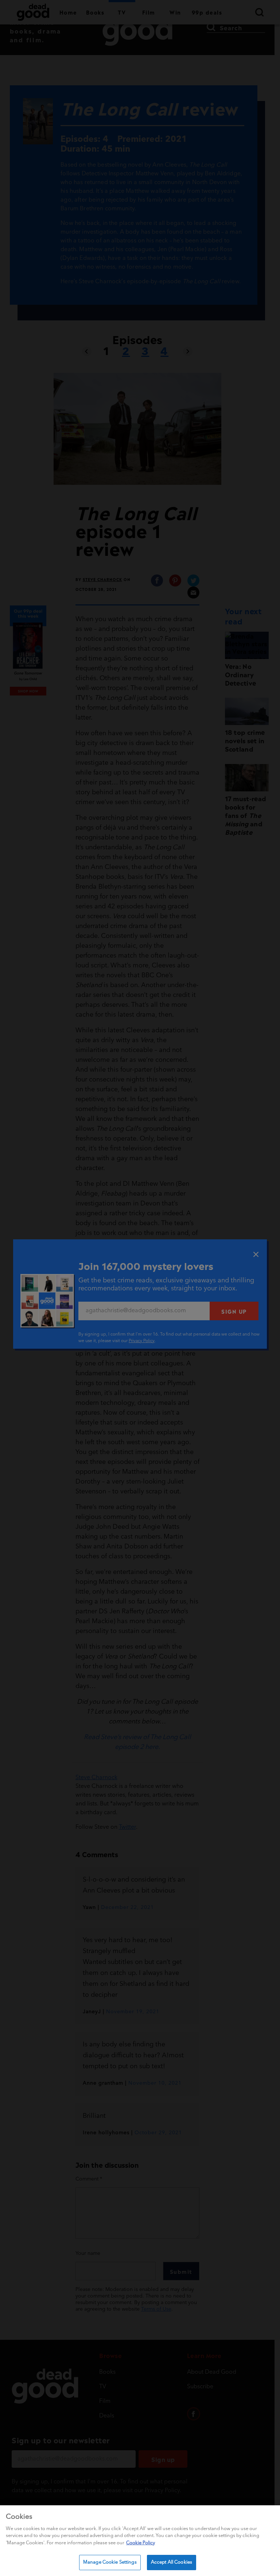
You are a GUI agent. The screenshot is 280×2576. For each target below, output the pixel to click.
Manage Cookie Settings (110, 2562)
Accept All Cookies (172, 2562)
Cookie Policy (141, 2543)
